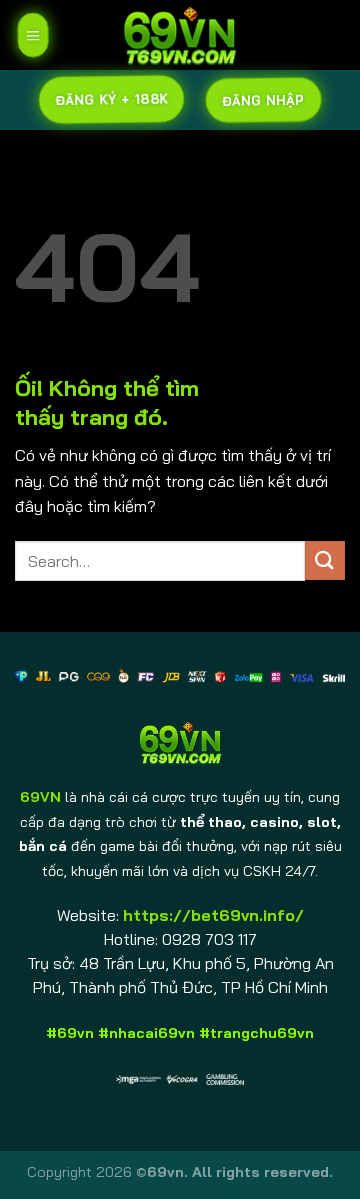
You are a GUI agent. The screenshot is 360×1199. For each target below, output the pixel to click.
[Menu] (32, 35)
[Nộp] (325, 560)
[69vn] (180, 35)
